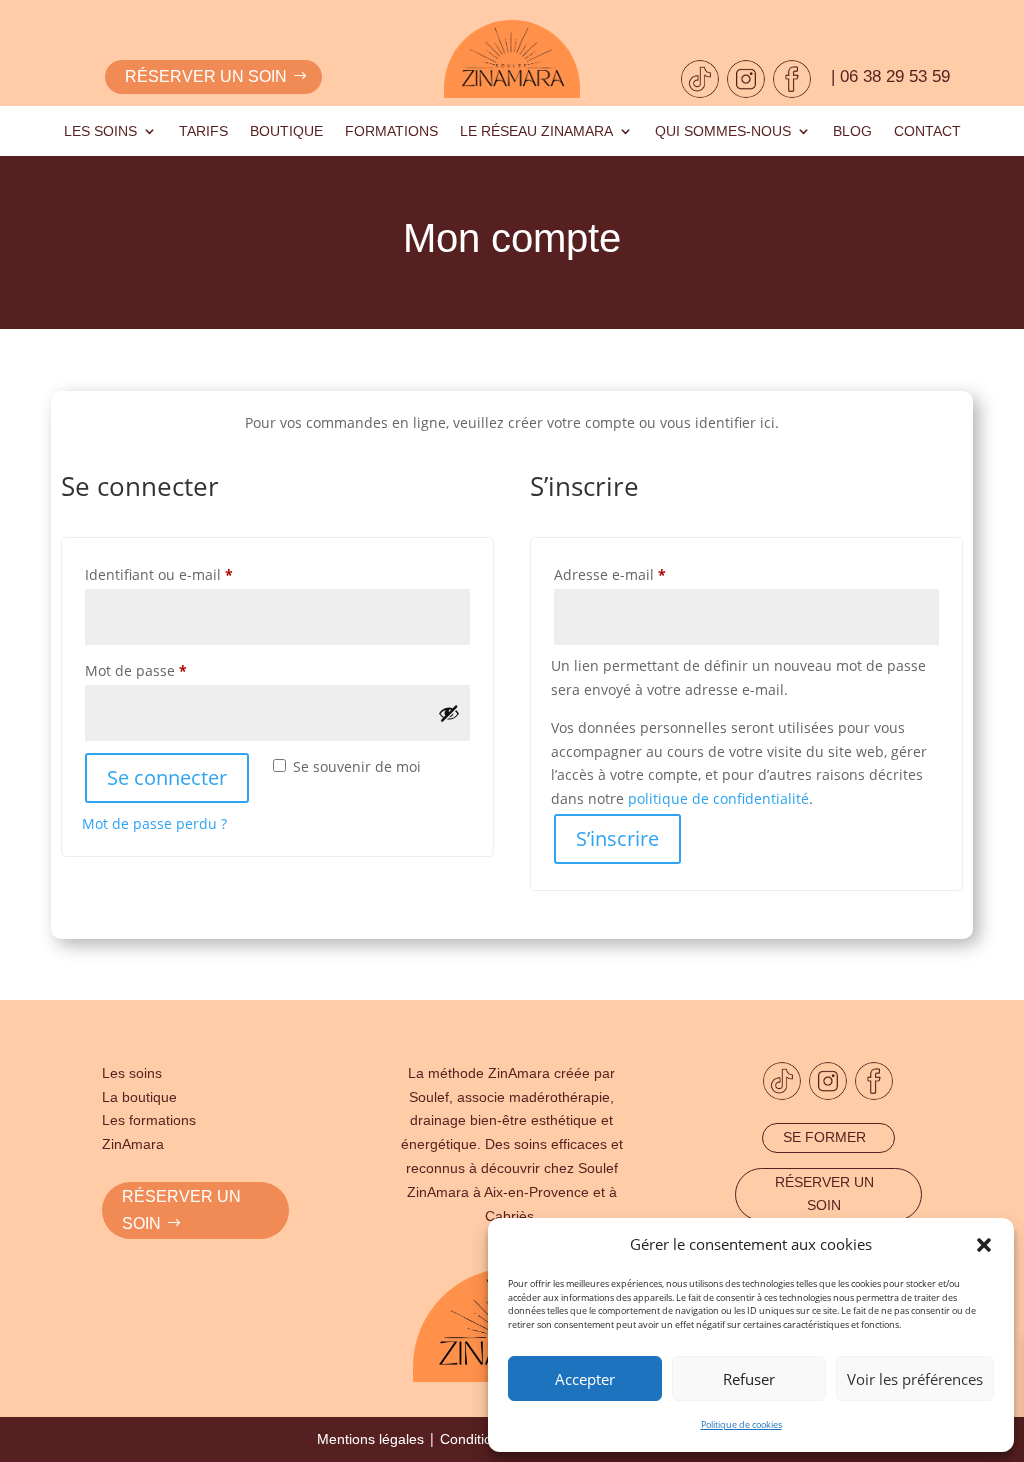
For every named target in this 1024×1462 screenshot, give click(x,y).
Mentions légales (370, 1439)
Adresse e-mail (647, 574)
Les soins (100, 131)
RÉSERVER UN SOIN (181, 1210)
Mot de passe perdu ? (154, 823)
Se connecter (167, 777)
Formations (391, 131)
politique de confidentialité (718, 798)
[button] (984, 1245)
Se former (824, 1137)
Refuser (749, 1379)
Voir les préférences (915, 1379)
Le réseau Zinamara (536, 131)
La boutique (139, 1097)
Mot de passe (173, 670)
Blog (852, 131)
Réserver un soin (206, 76)
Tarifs (203, 131)
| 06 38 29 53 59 (890, 76)
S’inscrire (617, 838)
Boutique (286, 131)
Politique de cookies (741, 1424)
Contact (927, 131)
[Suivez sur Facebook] (792, 79)
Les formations (149, 1120)
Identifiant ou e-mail (196, 574)
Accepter (585, 1379)
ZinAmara (133, 1144)
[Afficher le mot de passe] (449, 713)
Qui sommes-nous (723, 131)
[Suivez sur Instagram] (746, 79)
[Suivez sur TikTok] (700, 79)
